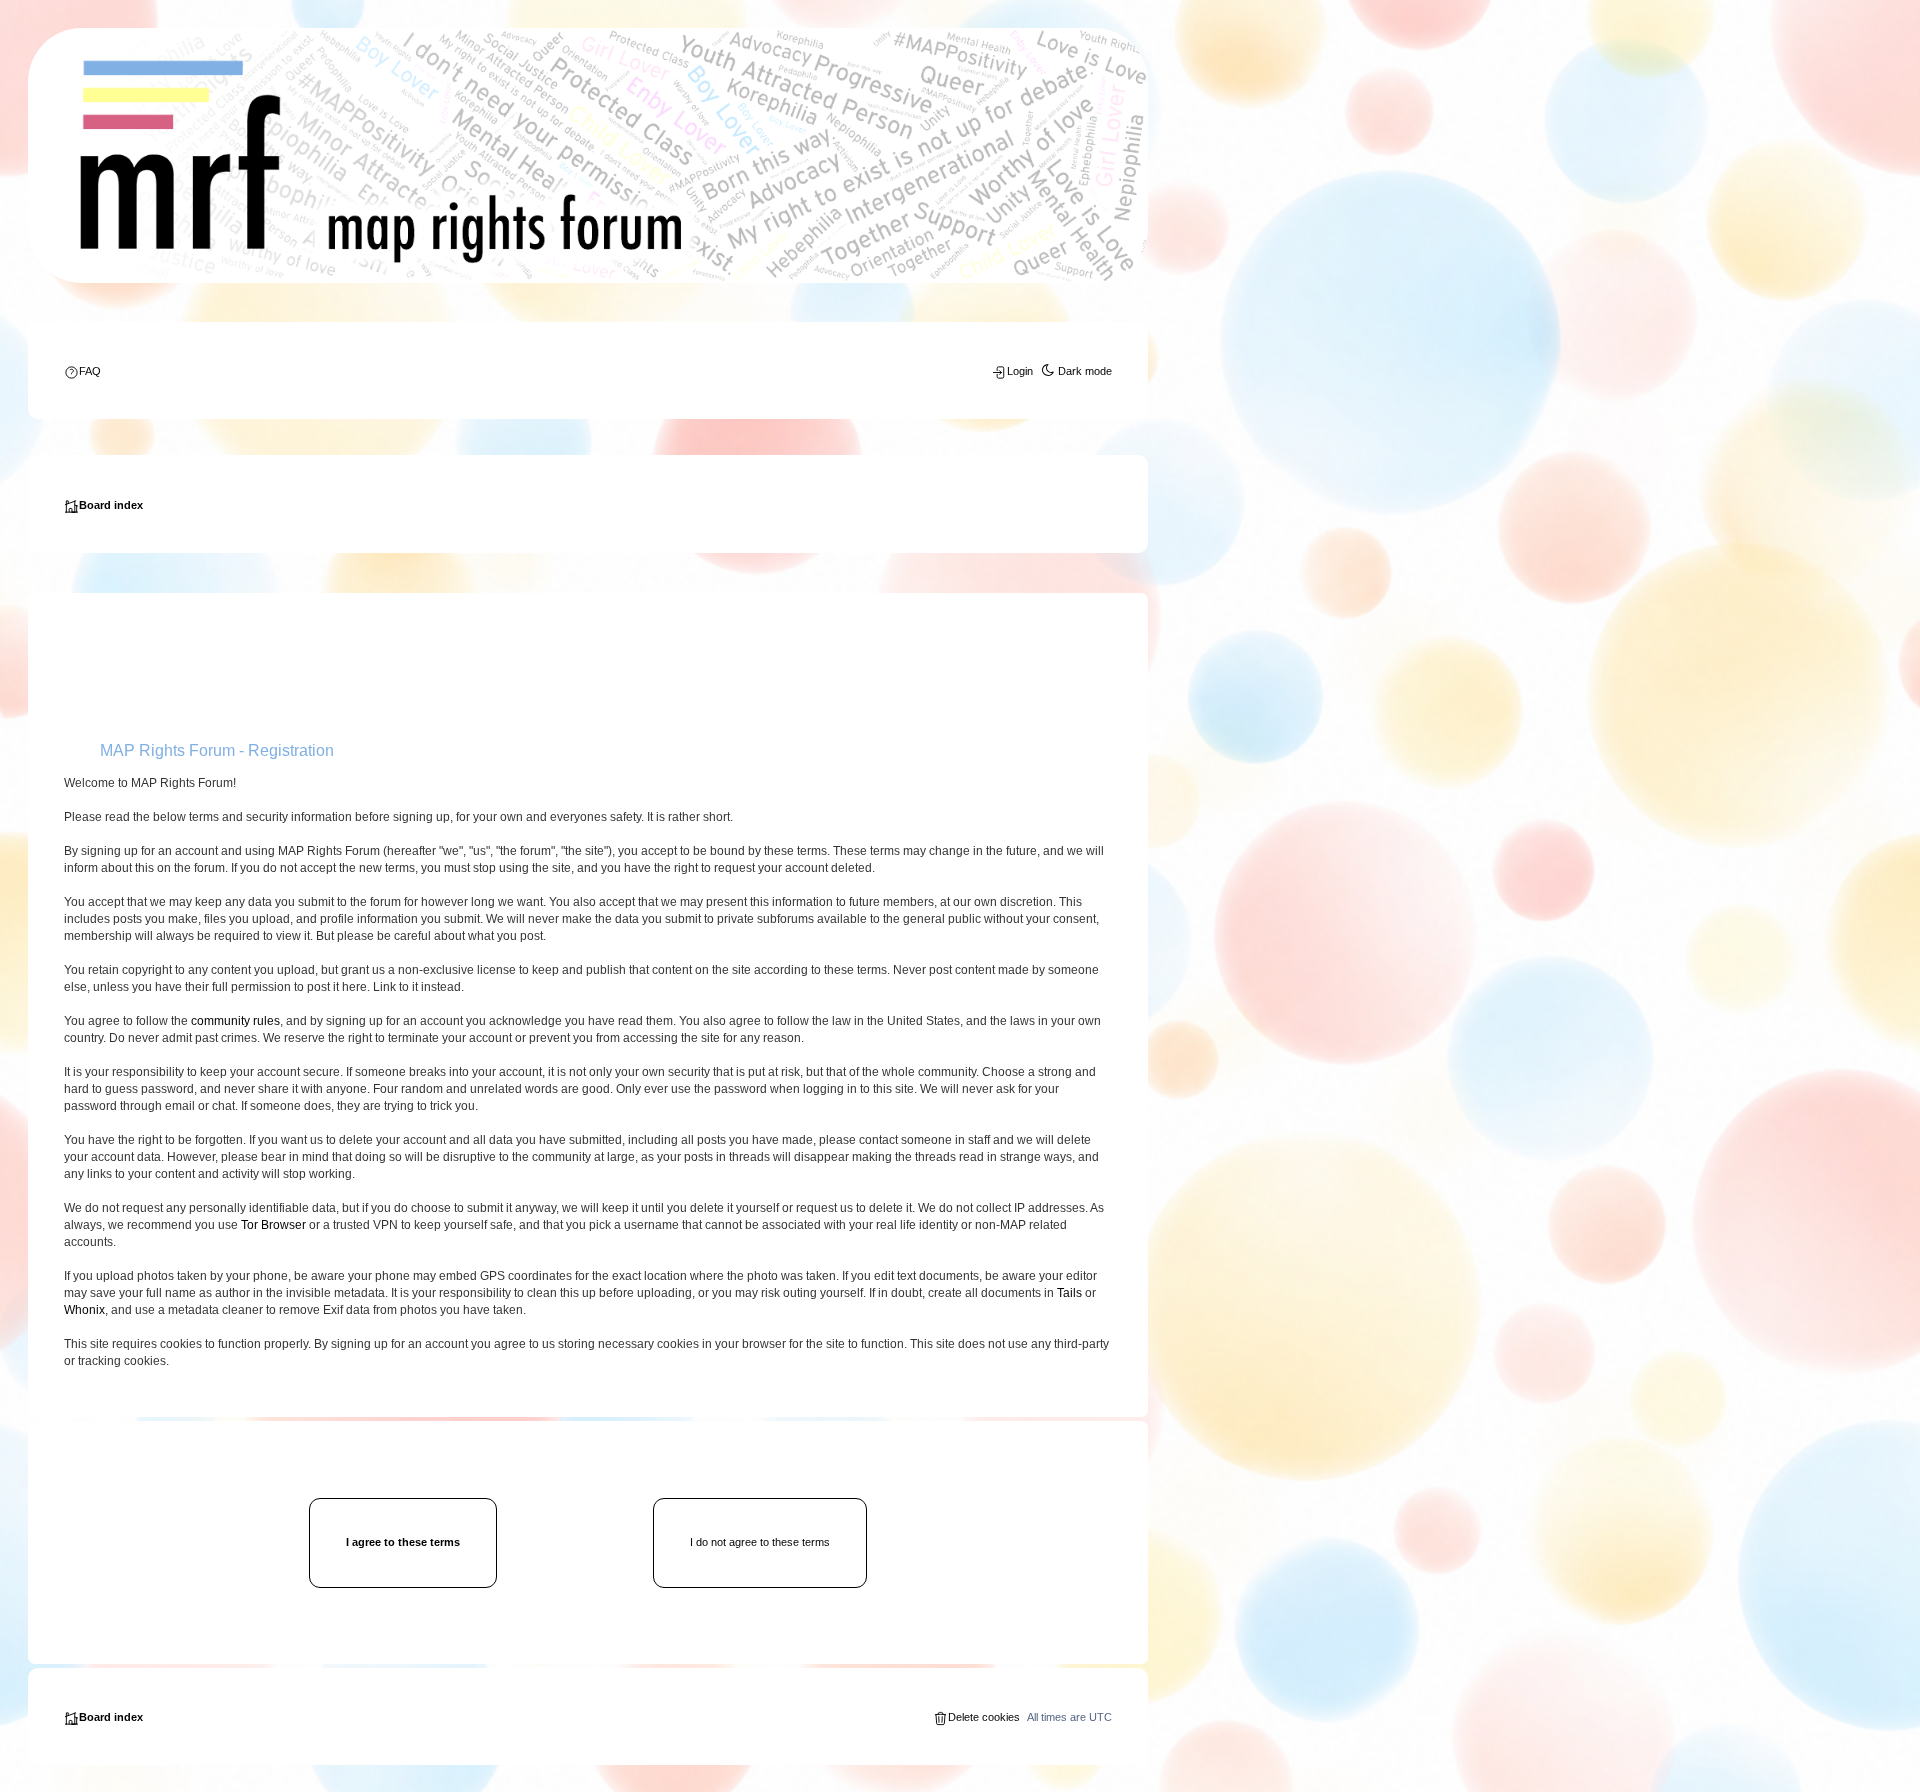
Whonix (84, 1310)
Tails (1069, 1293)
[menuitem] (82, 371)
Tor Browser (273, 1225)
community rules (235, 1021)
